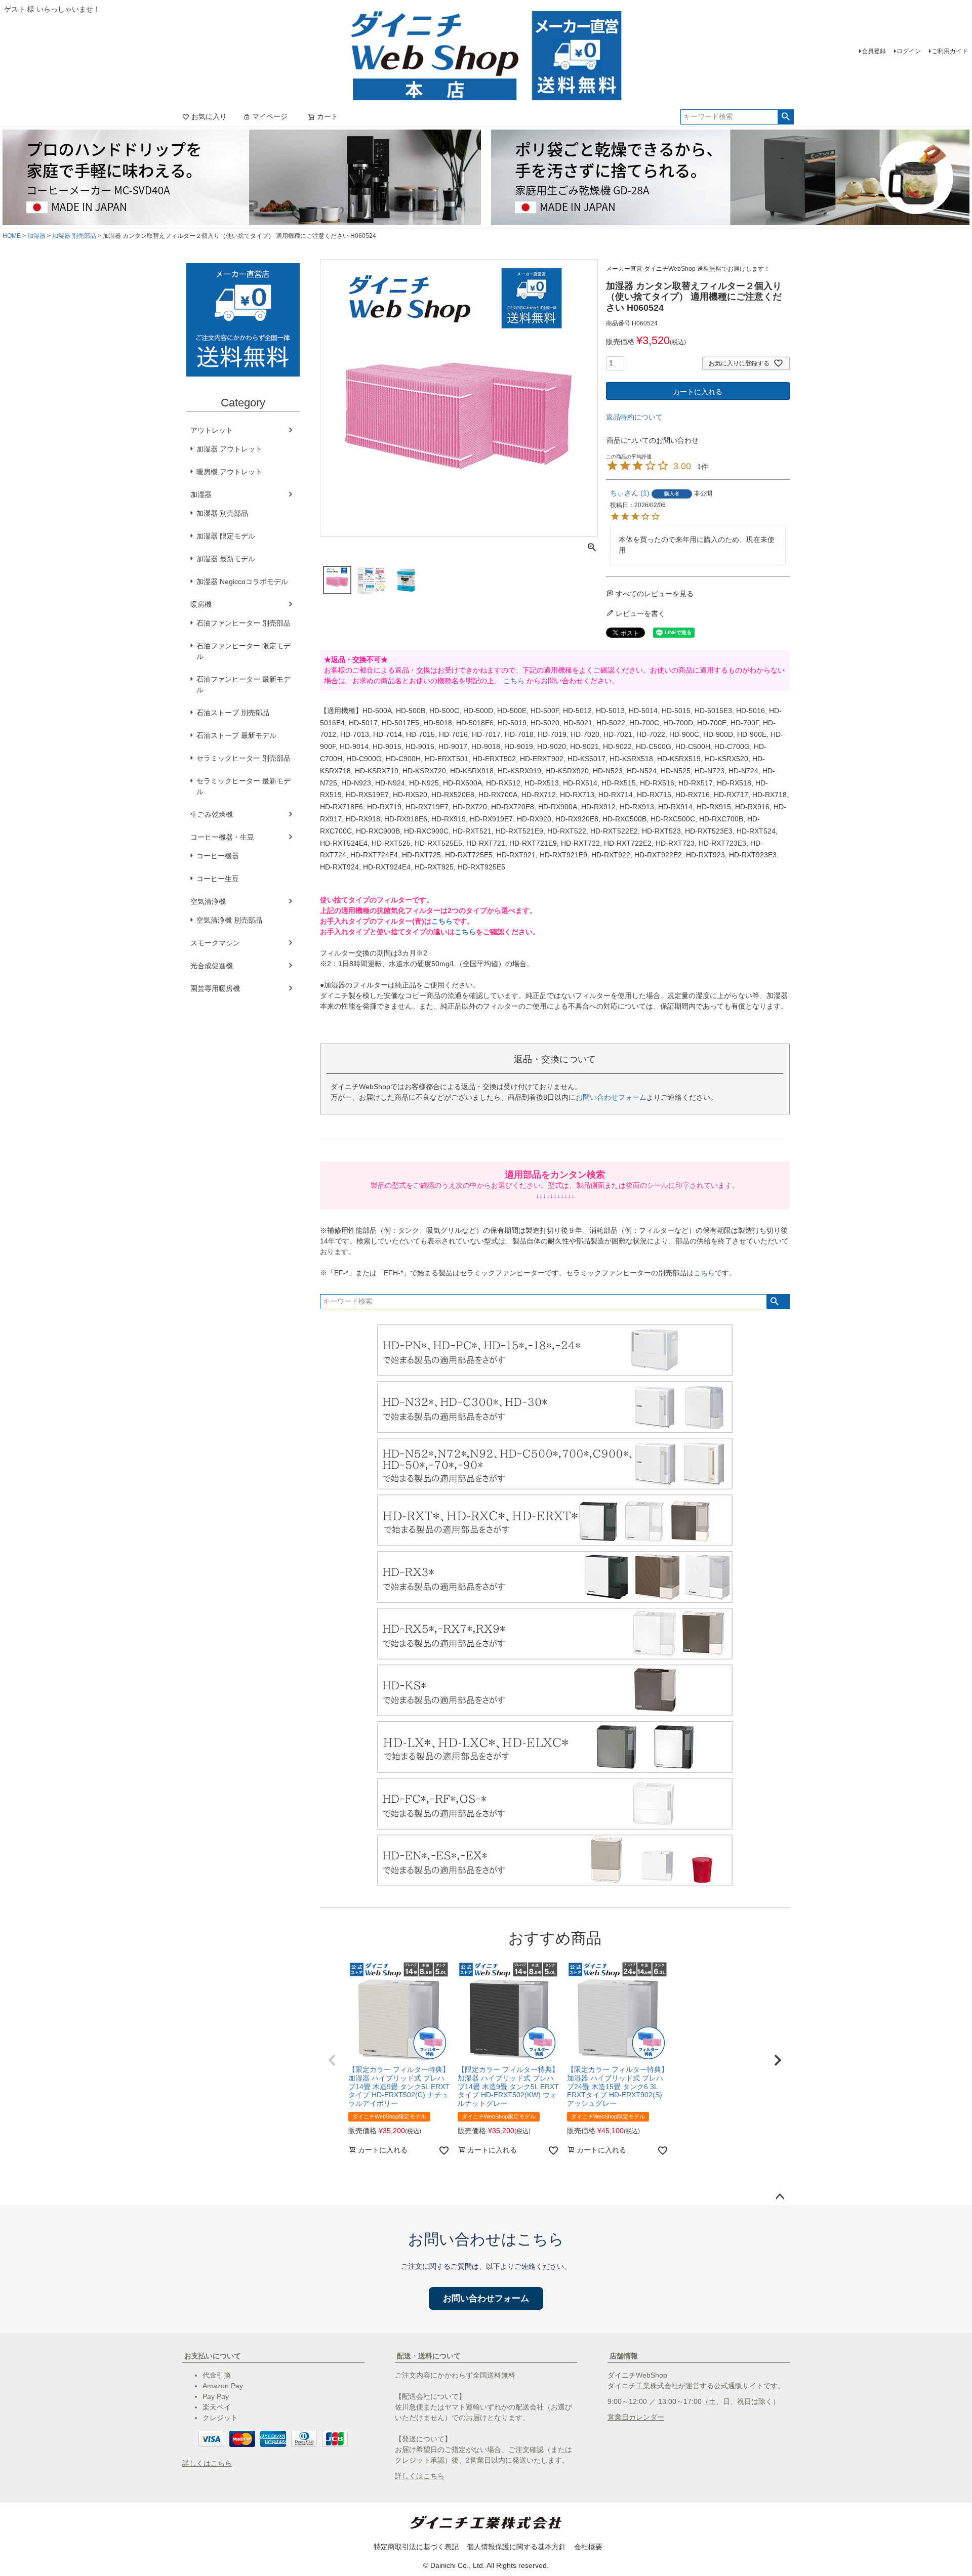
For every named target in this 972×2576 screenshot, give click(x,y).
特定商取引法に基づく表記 (416, 2547)
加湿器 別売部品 (74, 236)
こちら (514, 681)
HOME (12, 236)
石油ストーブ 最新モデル (236, 735)
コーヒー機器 (218, 856)
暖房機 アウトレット (229, 472)
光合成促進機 (212, 966)
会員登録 (874, 51)
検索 (785, 117)
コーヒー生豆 (218, 879)
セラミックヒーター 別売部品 (244, 758)
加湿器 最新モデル (226, 559)
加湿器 (36, 236)
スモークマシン (215, 943)
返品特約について (634, 417)
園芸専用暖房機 (215, 988)
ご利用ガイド (950, 51)
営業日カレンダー (636, 2417)
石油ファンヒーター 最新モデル (244, 684)
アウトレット (212, 430)
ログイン (909, 51)
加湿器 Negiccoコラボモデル (242, 581)
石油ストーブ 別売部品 (233, 713)
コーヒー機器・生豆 (222, 837)
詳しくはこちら (207, 2463)
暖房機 (201, 604)
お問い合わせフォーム (611, 1097)
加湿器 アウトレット (229, 449)
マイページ (270, 116)
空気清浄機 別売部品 (229, 920)
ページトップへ (780, 2197)
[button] (332, 2060)
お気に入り (209, 116)
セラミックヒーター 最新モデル (244, 786)
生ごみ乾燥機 (212, 814)
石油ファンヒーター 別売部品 (244, 623)
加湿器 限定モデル (226, 536)
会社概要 (588, 2547)
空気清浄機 (208, 901)
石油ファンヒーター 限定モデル (244, 651)
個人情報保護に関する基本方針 (516, 2547)
